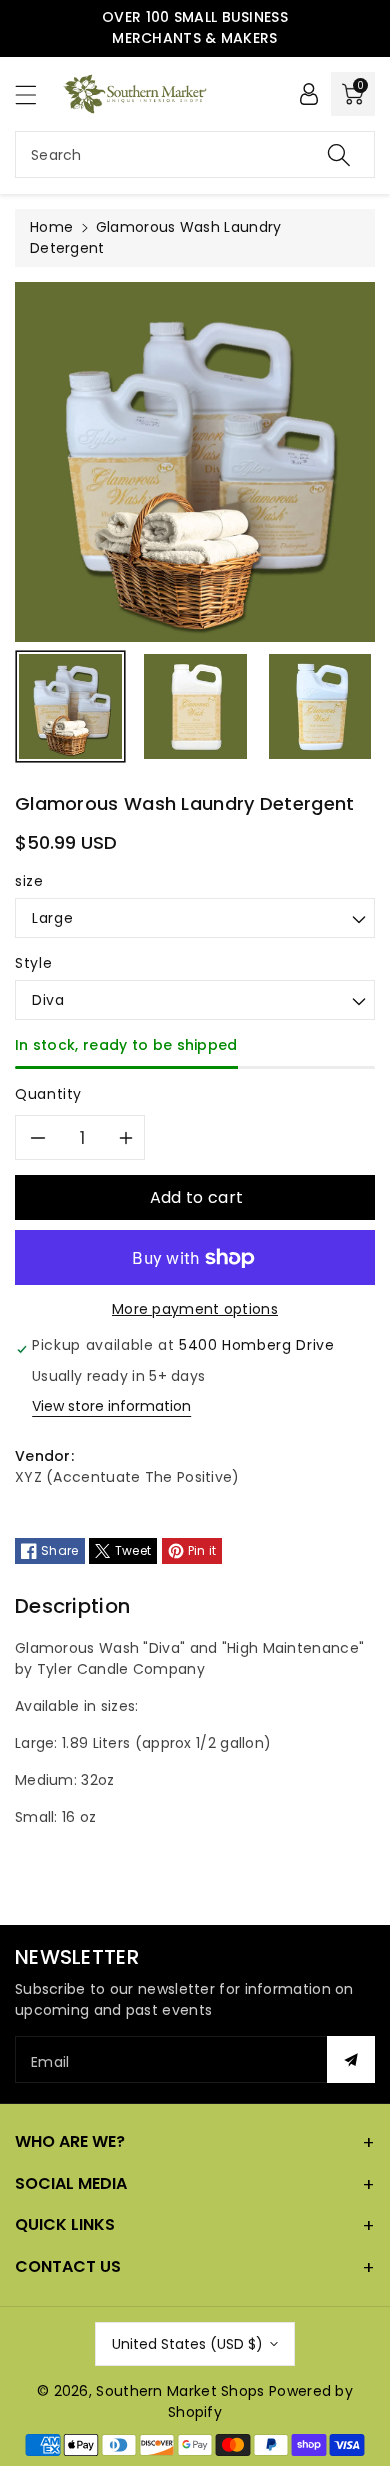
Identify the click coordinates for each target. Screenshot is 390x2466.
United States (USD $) (187, 2344)
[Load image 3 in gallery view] (320, 706)
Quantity (48, 1094)
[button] (35, 94)
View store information (111, 1406)
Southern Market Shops (180, 2391)
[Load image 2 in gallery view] (195, 706)
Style (33, 963)
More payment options (195, 1309)
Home (51, 227)
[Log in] (309, 94)
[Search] (339, 154)
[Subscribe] (351, 2059)
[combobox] (195, 154)
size (29, 881)
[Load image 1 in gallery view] (70, 706)
